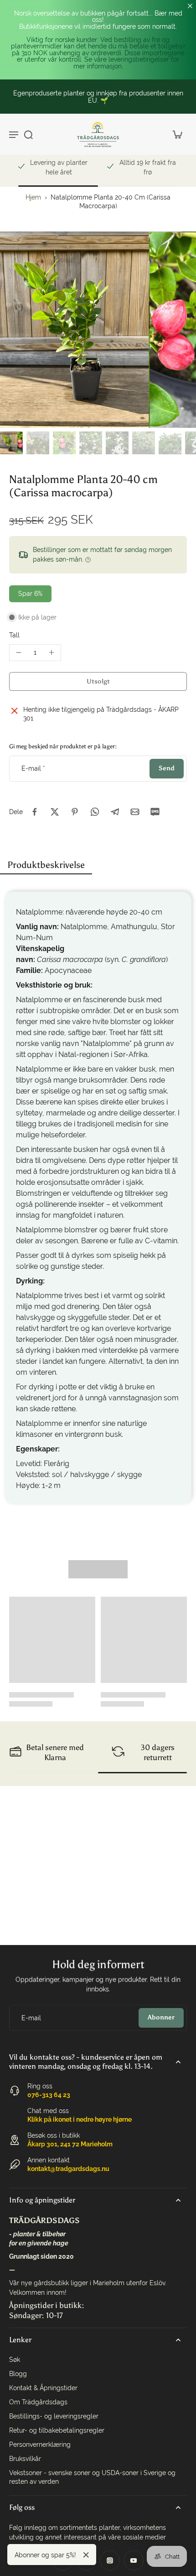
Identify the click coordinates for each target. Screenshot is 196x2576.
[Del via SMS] (155, 812)
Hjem (33, 197)
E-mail (33, 768)
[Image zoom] (98, 330)
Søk (15, 2360)
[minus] (19, 652)
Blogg (18, 2374)
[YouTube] (134, 2560)
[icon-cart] (177, 134)
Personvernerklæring (40, 2445)
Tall (14, 635)
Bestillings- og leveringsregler (54, 2416)
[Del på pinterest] (75, 812)
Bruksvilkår (25, 2459)
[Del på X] (55, 812)
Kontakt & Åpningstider (43, 2388)
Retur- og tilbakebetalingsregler (57, 2430)
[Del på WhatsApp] (95, 812)
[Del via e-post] (135, 812)
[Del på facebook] (35, 812)
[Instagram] (110, 2560)
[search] (28, 134)
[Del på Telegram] (115, 812)
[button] (98, 682)
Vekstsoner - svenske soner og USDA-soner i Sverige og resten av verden (92, 2477)
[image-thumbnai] (11, 443)
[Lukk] (86, 2555)
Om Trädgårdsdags (38, 2402)
